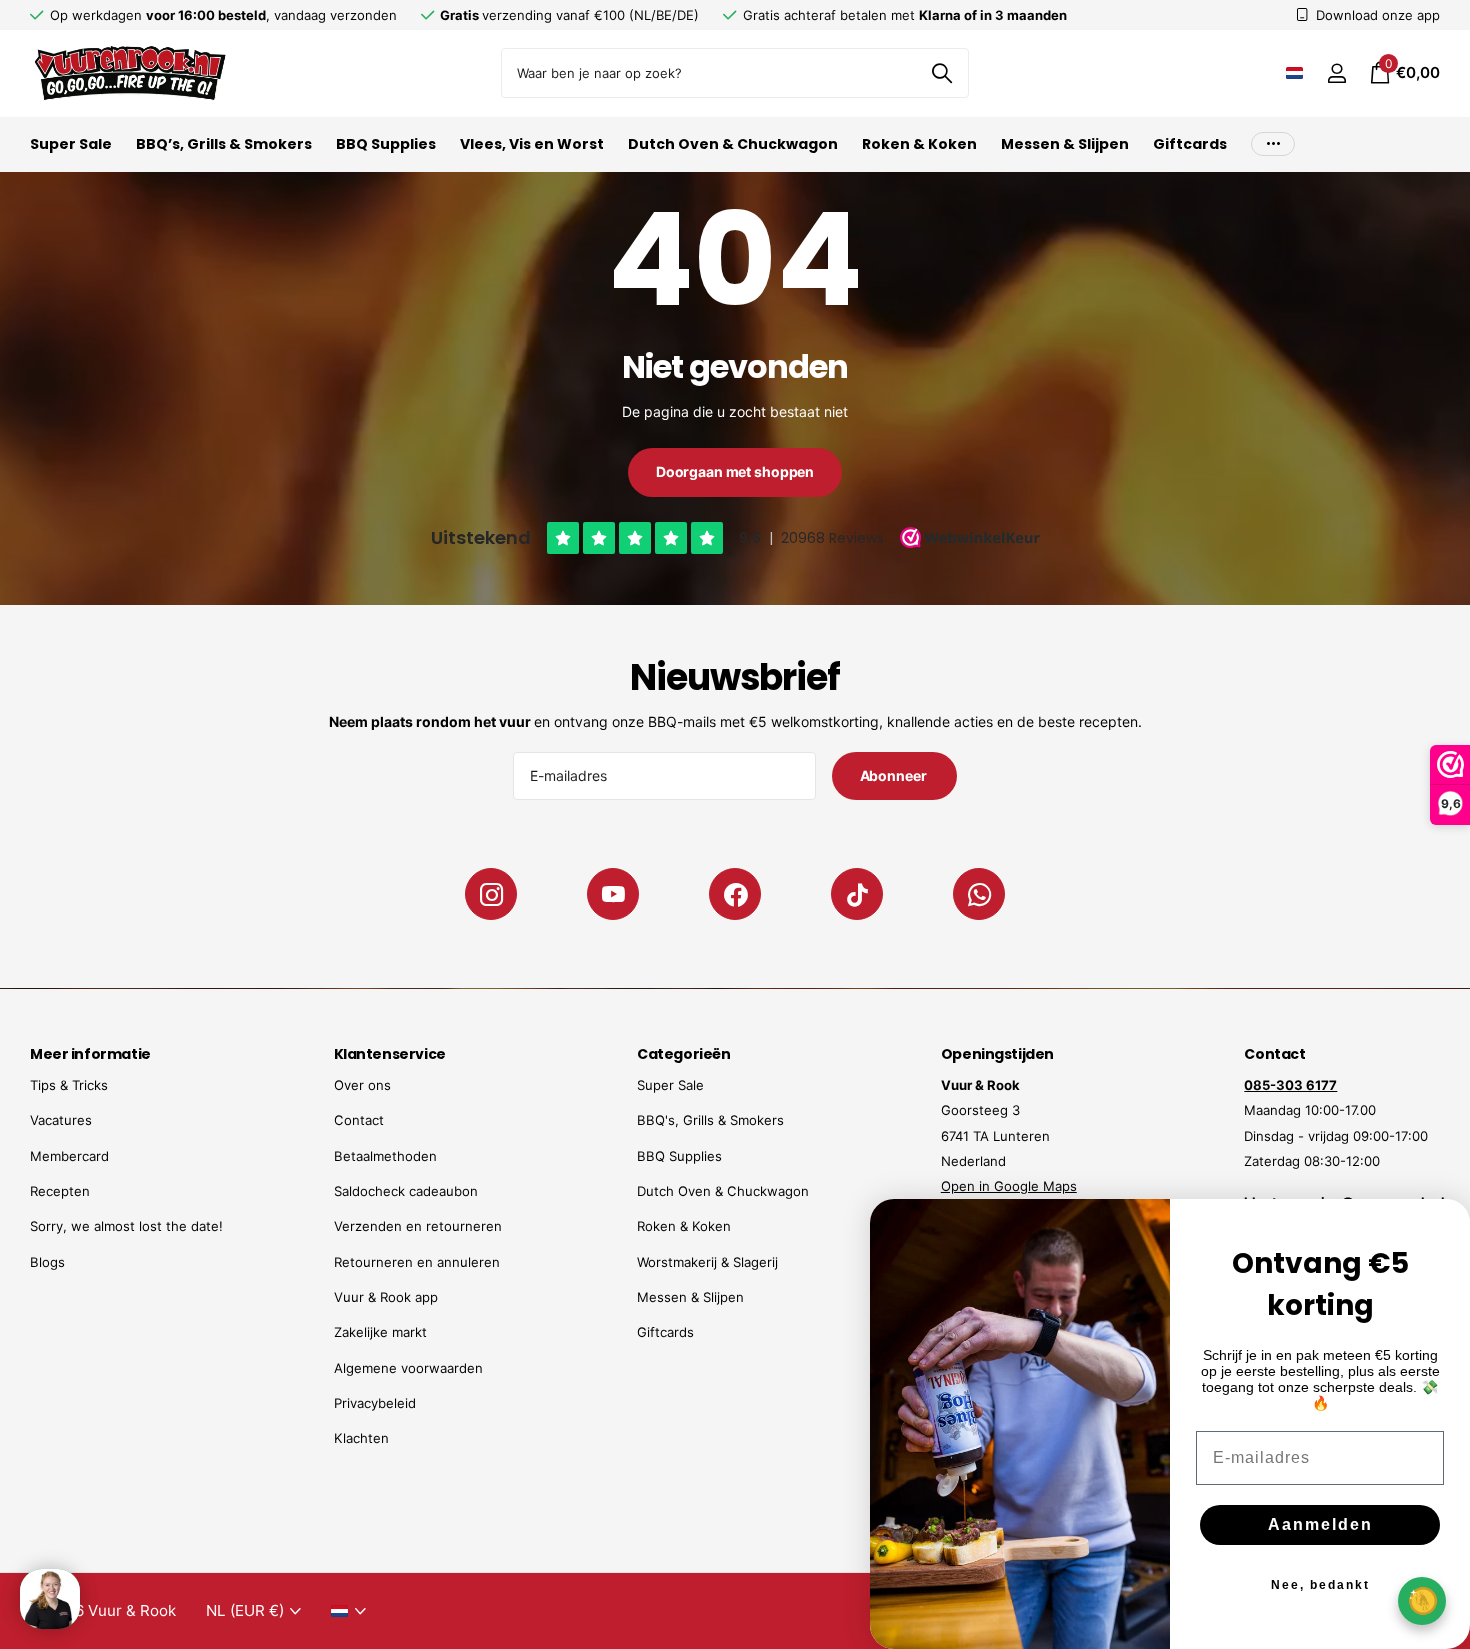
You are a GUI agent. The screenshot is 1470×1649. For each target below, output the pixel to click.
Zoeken (941, 73)
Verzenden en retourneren (418, 1226)
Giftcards (1190, 144)
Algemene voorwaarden (408, 1368)
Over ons (362, 1085)
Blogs (47, 1262)
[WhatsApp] (979, 894)
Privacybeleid (375, 1403)
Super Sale (71, 144)
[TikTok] (857, 894)
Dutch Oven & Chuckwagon (733, 144)
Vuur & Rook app (386, 1297)
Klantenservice (390, 1054)
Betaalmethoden (385, 1156)
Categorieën (683, 1054)
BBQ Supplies (386, 144)
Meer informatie (90, 1054)
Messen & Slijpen (1065, 144)
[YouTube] (613, 894)
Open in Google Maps (1009, 1186)
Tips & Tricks (69, 1085)
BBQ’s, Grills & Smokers (224, 144)
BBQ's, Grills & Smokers (710, 1120)
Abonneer (895, 775)
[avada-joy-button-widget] (1422, 1600)
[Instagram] (491, 894)
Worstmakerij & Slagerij (707, 1262)
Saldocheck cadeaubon (406, 1191)
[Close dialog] (1442, 1227)
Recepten (60, 1191)
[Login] (1336, 73)
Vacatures (61, 1120)
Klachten (361, 1438)
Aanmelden (1320, 1524)
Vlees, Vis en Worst (532, 144)
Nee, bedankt (1320, 1585)
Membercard (69, 1156)
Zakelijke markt (380, 1332)
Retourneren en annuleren (417, 1262)
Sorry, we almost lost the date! (126, 1226)
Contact (359, 1120)
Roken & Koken (919, 144)
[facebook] (735, 894)
